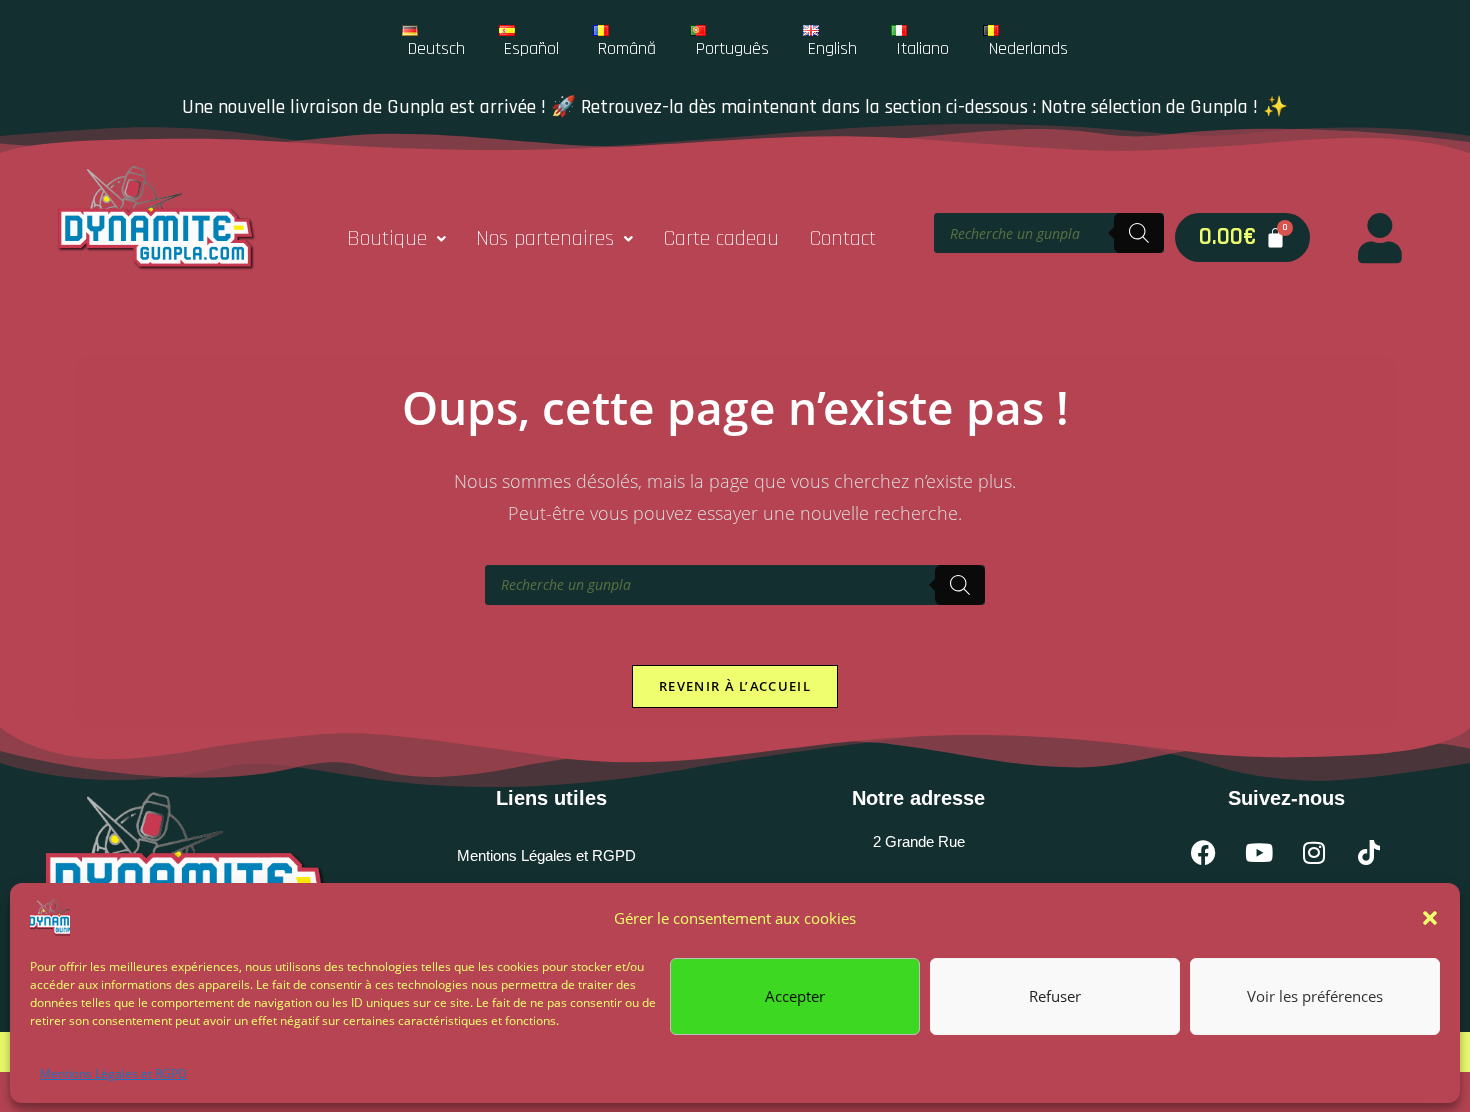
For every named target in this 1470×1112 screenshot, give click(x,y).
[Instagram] (1314, 853)
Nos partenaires (545, 239)
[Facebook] (1204, 853)
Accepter (795, 996)
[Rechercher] (1139, 233)
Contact (842, 239)
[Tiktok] (1369, 853)
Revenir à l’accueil (735, 686)
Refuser (1055, 996)
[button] (1430, 918)
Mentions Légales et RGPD (113, 1073)
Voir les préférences (1315, 996)
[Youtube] (1259, 853)
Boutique (387, 239)
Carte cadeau (721, 239)
